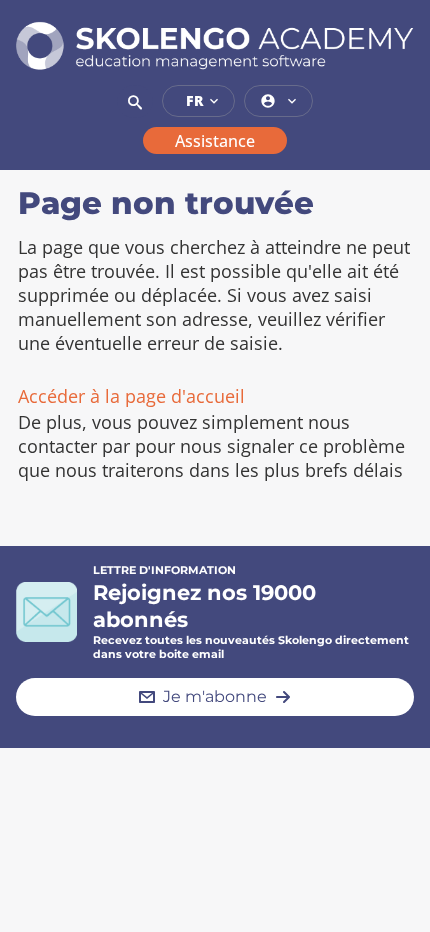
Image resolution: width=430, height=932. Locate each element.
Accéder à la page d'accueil (131, 396)
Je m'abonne (215, 696)
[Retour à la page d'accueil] (215, 46)
